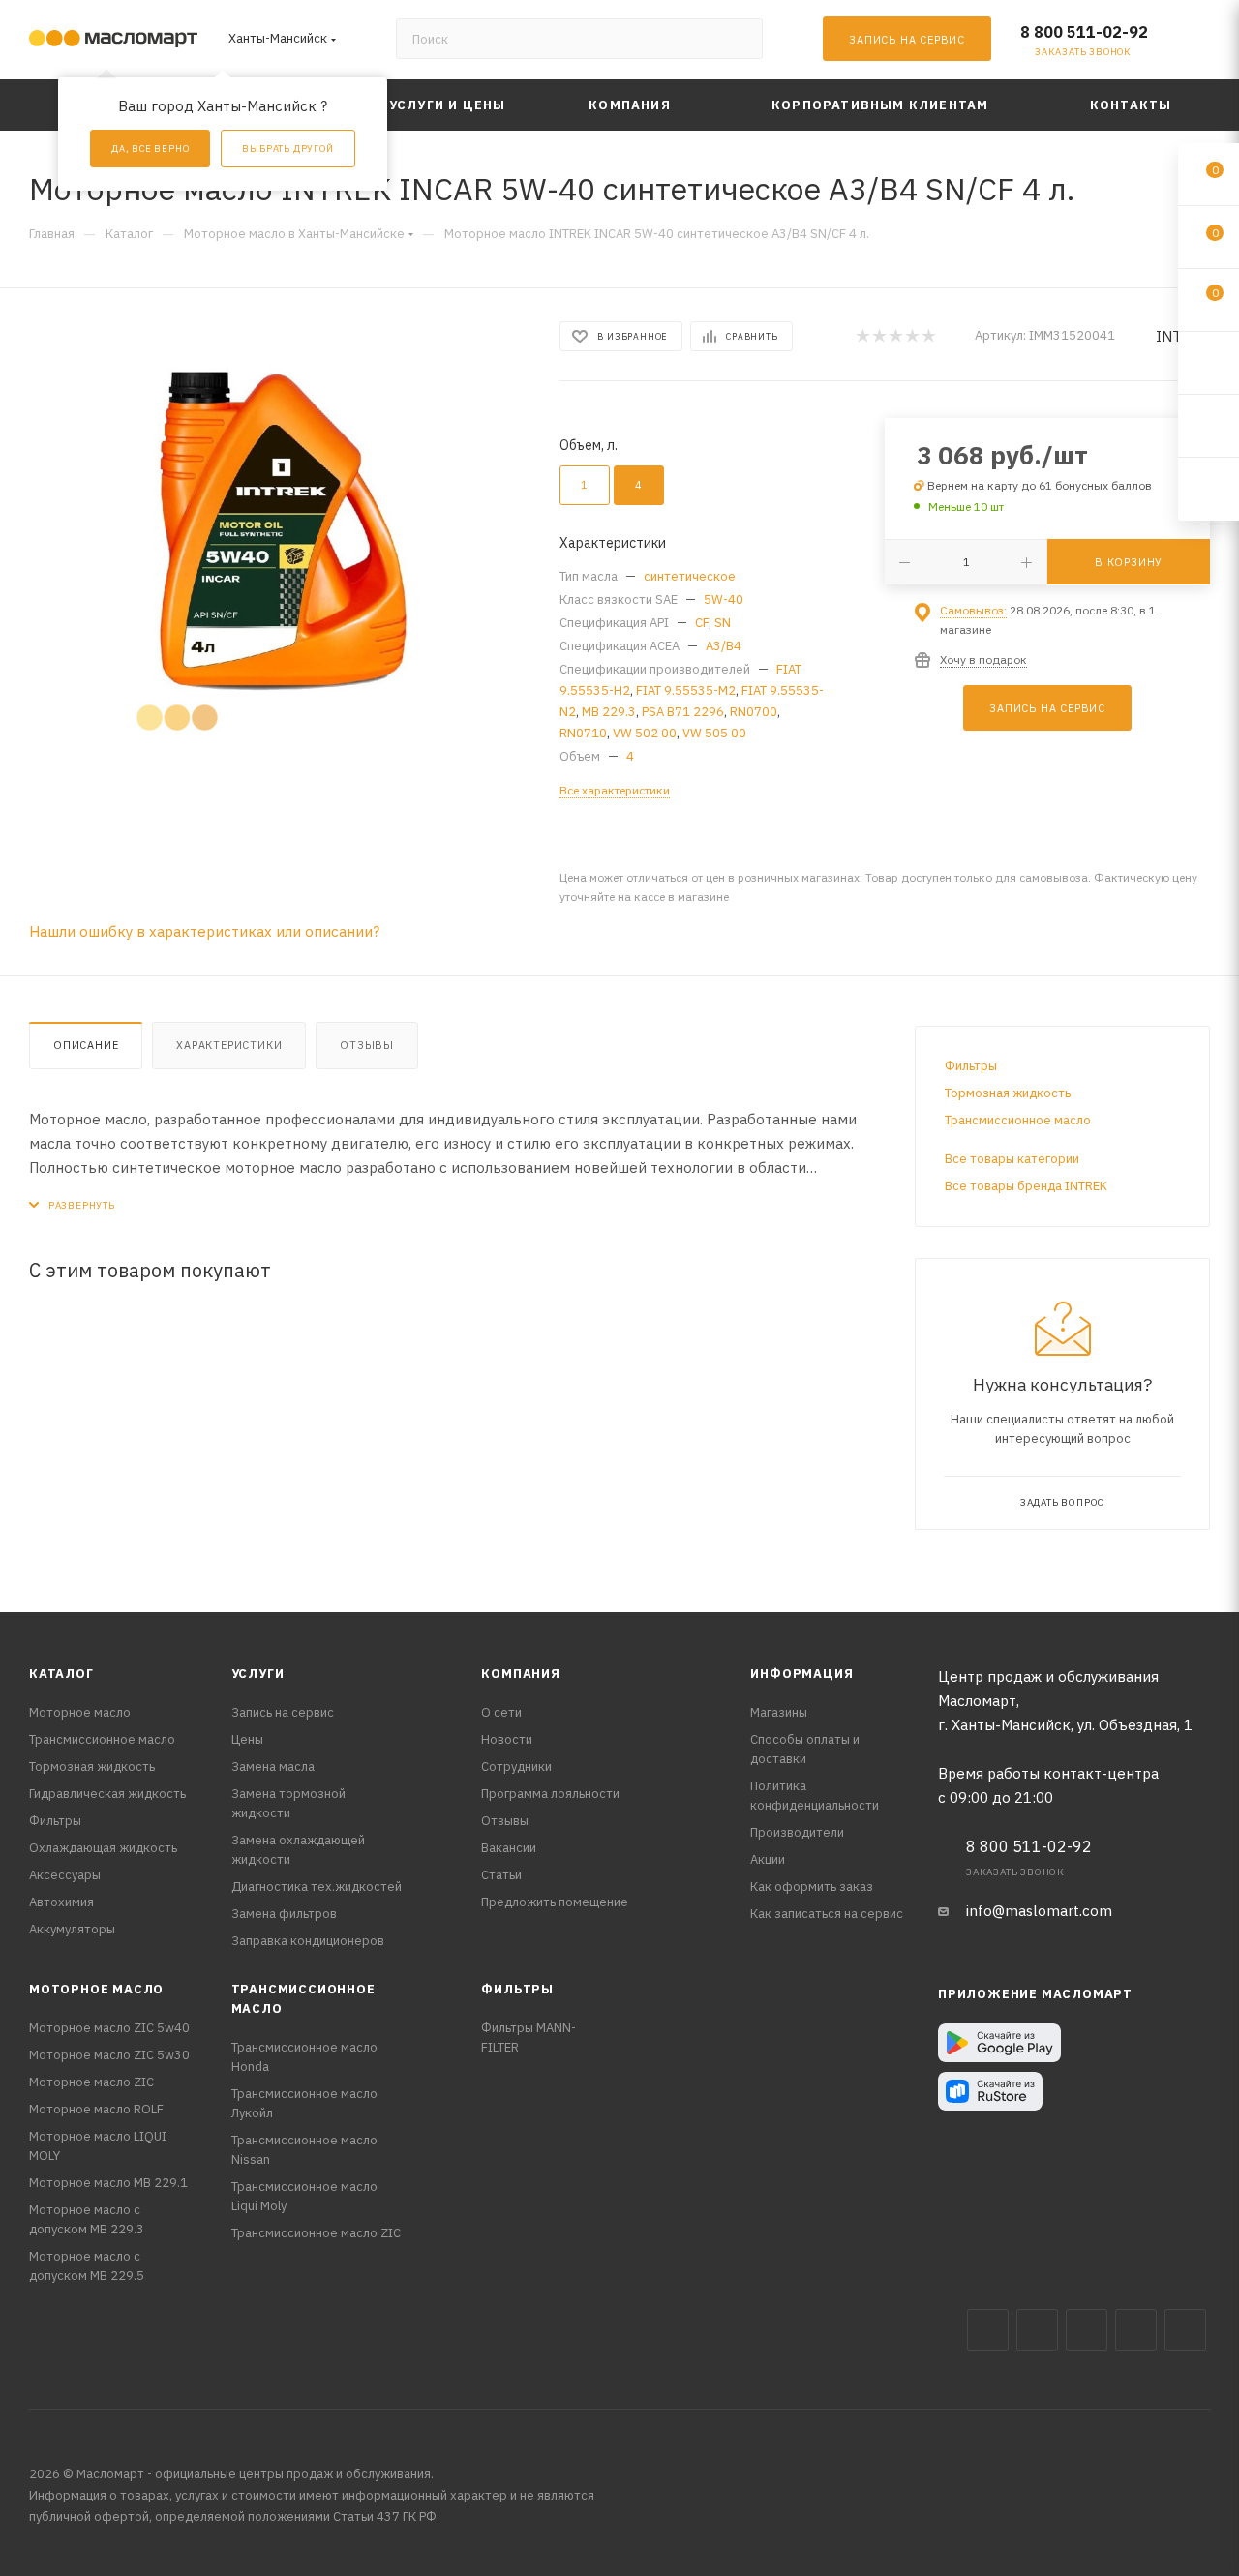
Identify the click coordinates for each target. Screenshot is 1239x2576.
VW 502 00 (645, 733)
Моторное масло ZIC (91, 2082)
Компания (520, 1674)
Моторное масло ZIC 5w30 (109, 2055)
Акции (768, 1859)
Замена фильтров (284, 1914)
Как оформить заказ (812, 1887)
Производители (797, 1832)
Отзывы (367, 1045)
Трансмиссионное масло (1018, 1120)
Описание (86, 1045)
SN (723, 623)
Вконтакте (988, 2330)
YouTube (1136, 2330)
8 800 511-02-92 (1084, 32)
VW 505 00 (714, 733)
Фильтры (971, 1066)
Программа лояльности (550, 1794)
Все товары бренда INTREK (1026, 1186)
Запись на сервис (283, 1712)
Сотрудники (516, 1767)
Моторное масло (80, 1712)
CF (702, 623)
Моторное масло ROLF (96, 2109)
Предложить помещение (555, 1902)
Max (1037, 2330)
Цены (247, 1739)
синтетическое (690, 576)
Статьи (501, 1875)
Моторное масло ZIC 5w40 (109, 2028)
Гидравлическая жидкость (107, 1794)
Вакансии (509, 1848)
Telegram (1087, 2330)
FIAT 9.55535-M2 (686, 690)
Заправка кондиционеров (308, 1941)
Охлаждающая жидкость (103, 1848)
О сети (501, 1712)
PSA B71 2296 (683, 712)
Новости (507, 1739)
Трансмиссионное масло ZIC (316, 2233)
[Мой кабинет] (1201, 43)
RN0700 (754, 712)
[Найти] (739, 39)
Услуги (258, 1674)
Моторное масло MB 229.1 (108, 2183)
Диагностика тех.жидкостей (317, 1887)
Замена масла (273, 1767)
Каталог (61, 1674)
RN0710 (583, 733)
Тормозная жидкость (1008, 1093)
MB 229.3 (609, 712)
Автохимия (61, 1902)
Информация (801, 1674)
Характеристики (229, 1045)
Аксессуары (65, 1875)
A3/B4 (724, 646)
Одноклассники (1185, 2330)
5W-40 (724, 599)
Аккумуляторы (72, 1929)
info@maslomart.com (1039, 1911)
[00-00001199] (277, 538)
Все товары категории (1012, 1159)
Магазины (779, 1712)
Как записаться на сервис (827, 1914)
